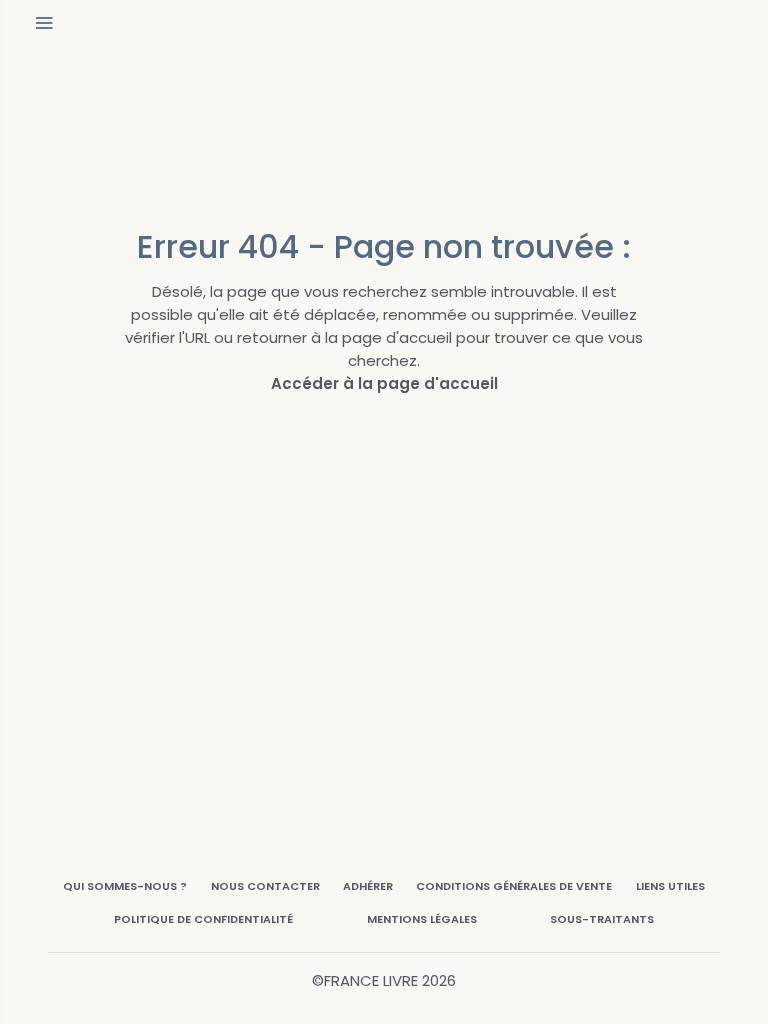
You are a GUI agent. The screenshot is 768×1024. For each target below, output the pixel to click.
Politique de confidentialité (203, 919)
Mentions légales (422, 919)
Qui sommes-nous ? (125, 886)
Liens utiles (670, 886)
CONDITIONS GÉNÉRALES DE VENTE (514, 886)
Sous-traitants (602, 919)
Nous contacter (265, 886)
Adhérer (368, 886)
